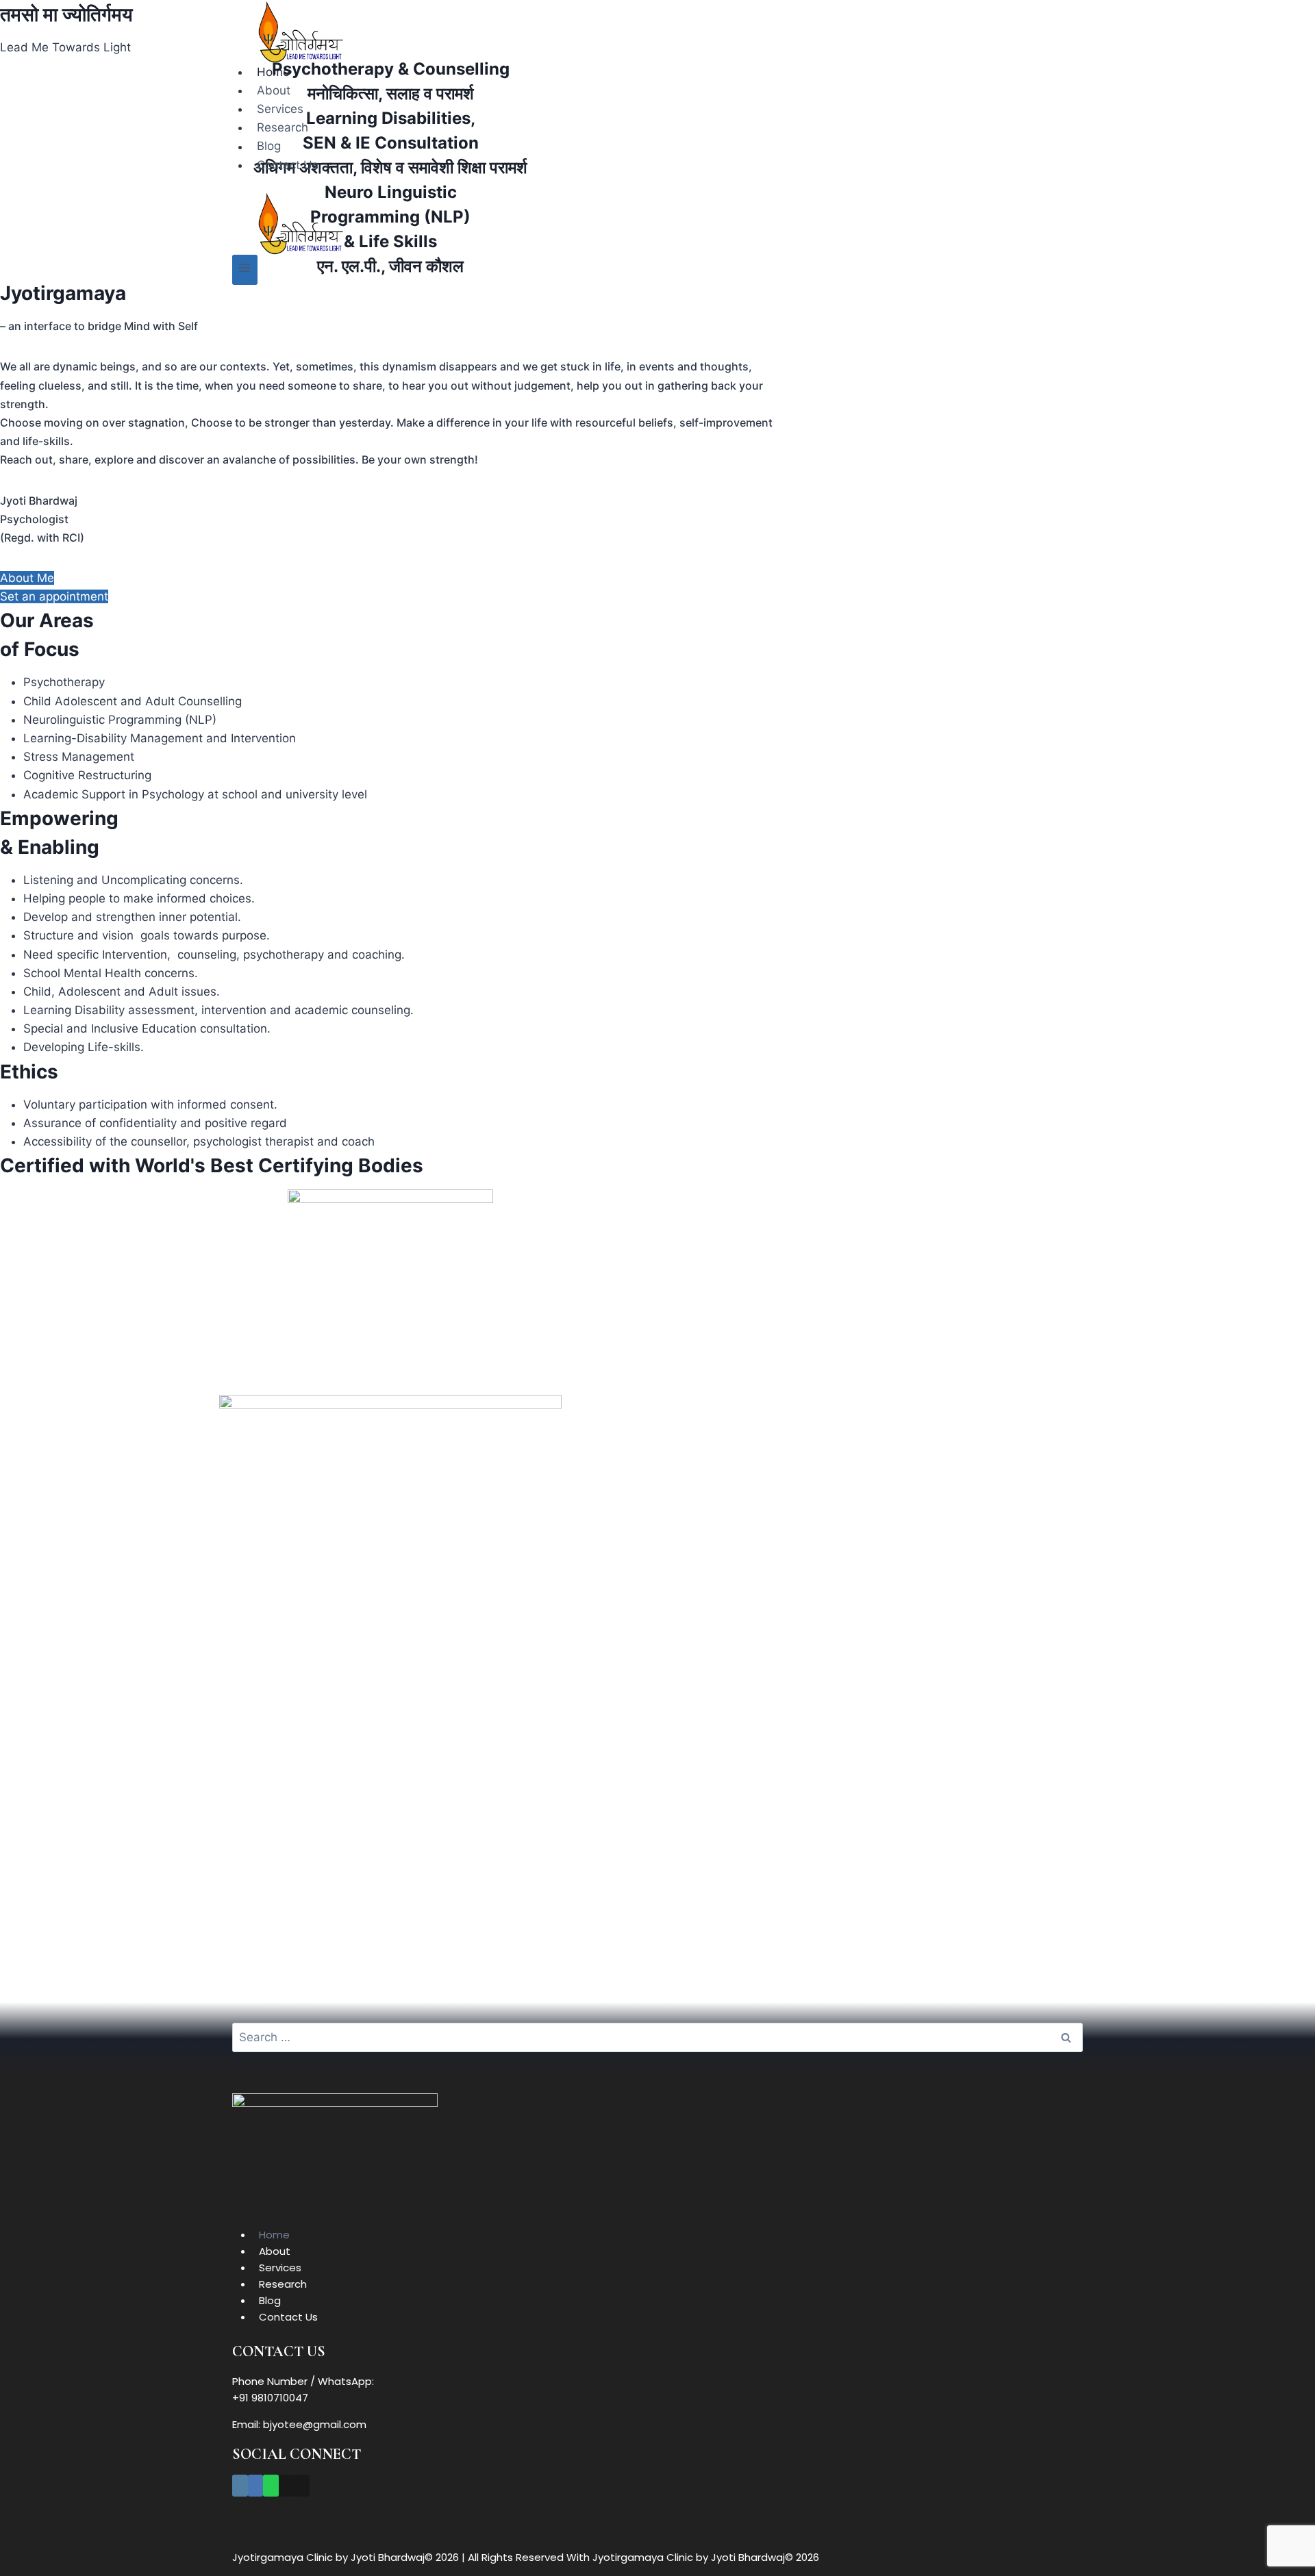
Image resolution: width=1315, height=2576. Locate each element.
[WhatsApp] (271, 2486)
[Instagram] (240, 2486)
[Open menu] (245, 269)
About (274, 90)
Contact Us (288, 165)
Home (273, 72)
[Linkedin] (256, 2486)
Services (280, 109)
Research (283, 127)
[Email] (302, 2486)
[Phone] (287, 2486)
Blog (269, 147)
